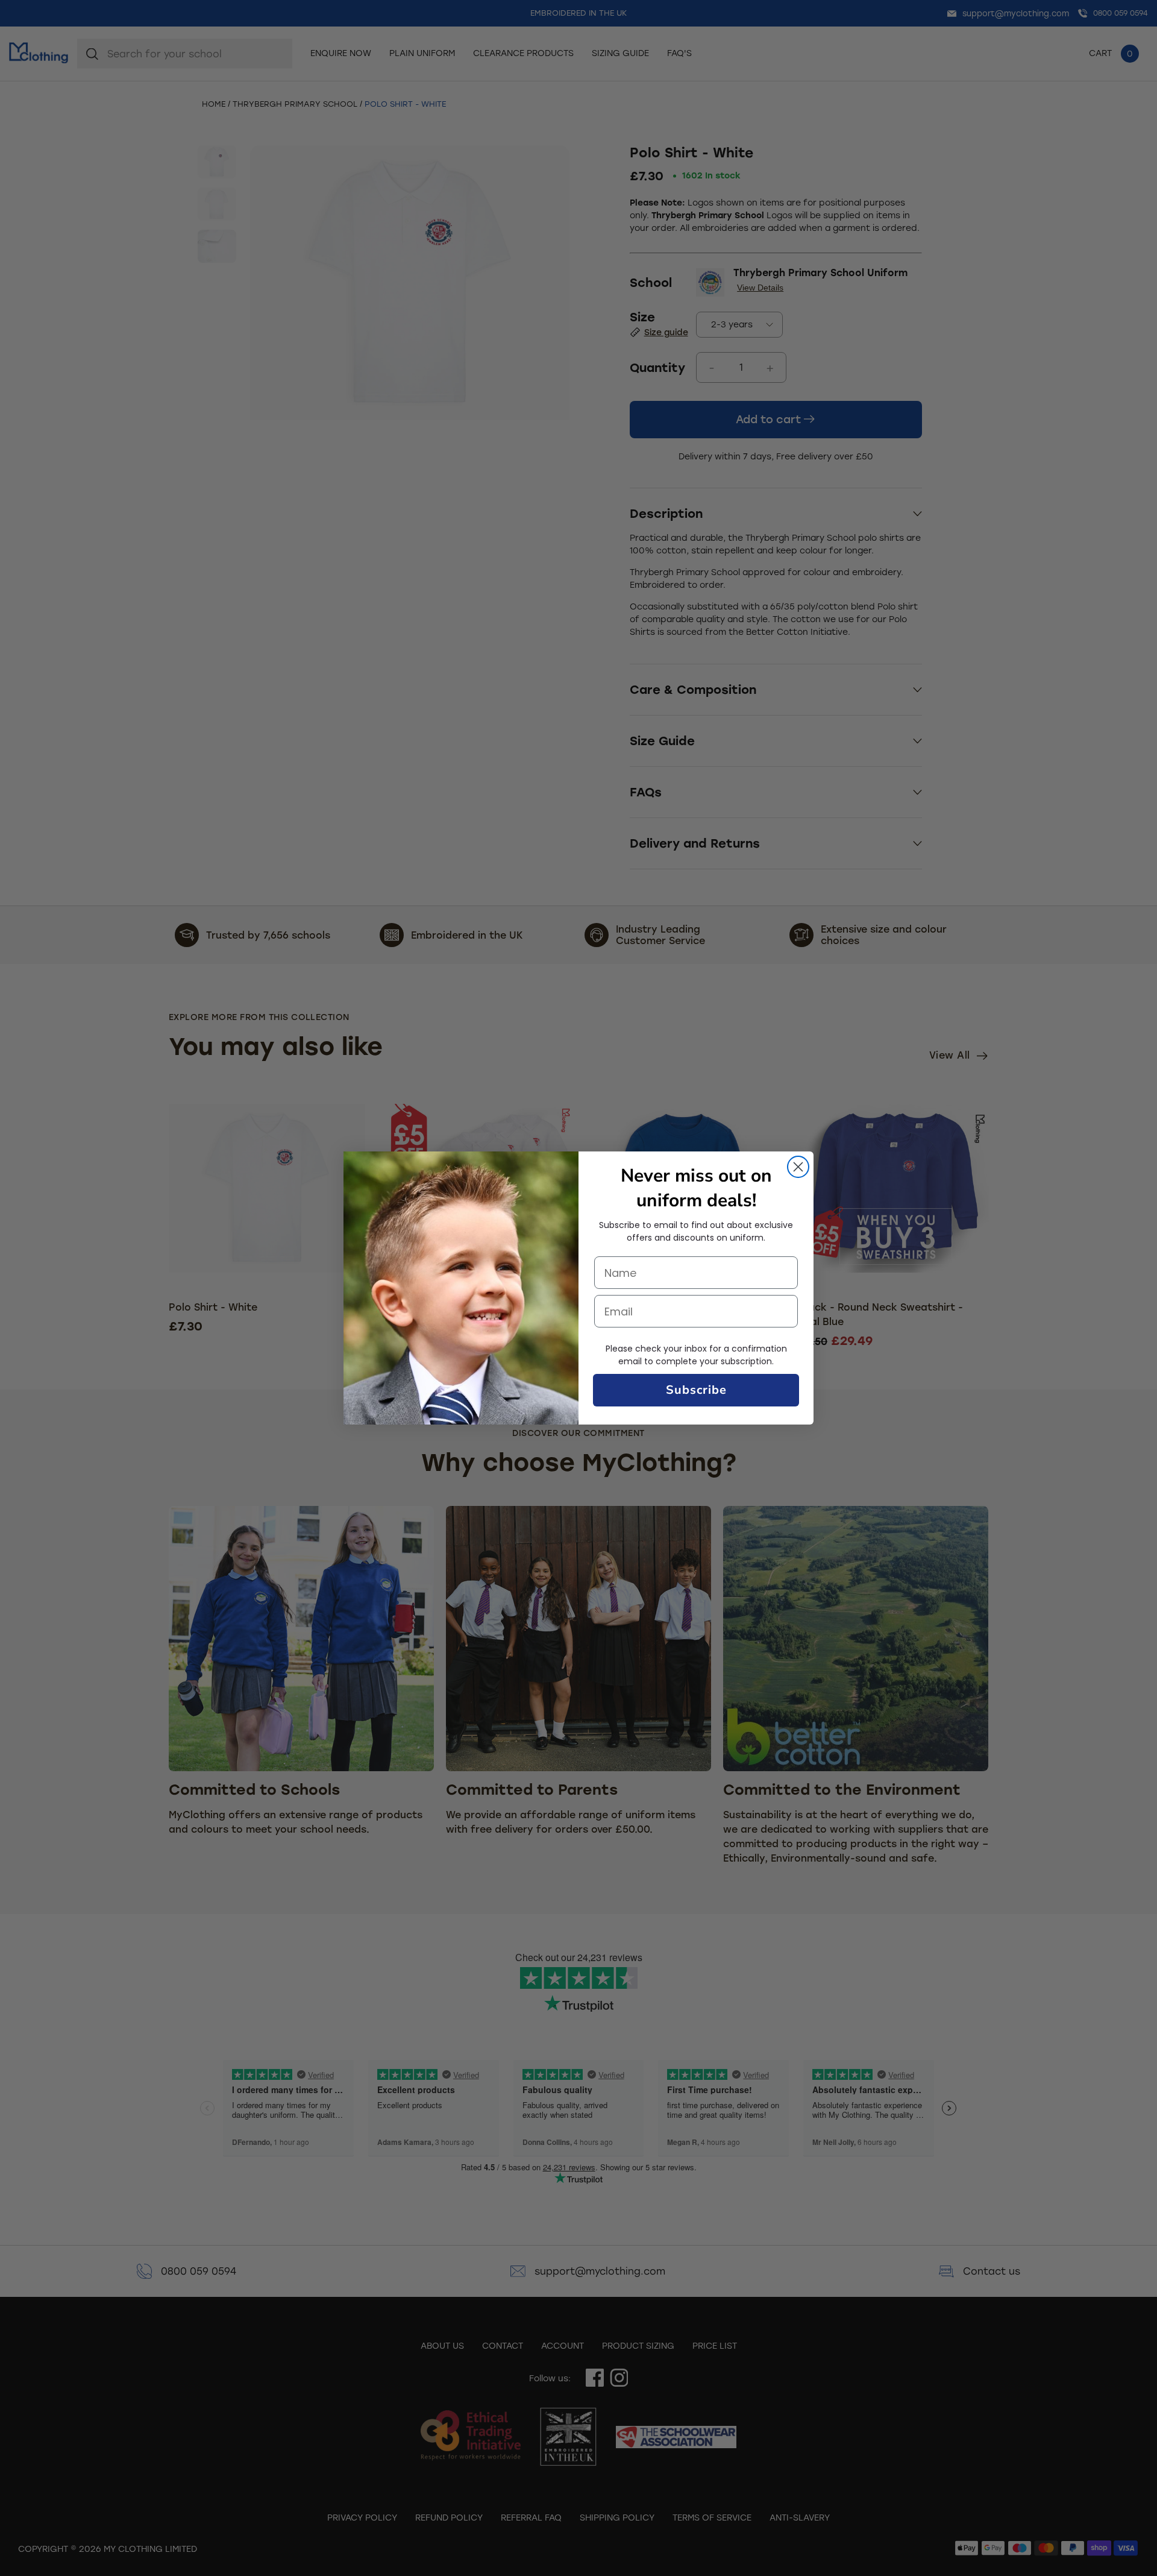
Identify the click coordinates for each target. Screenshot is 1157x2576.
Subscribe (696, 1390)
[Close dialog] (798, 1167)
